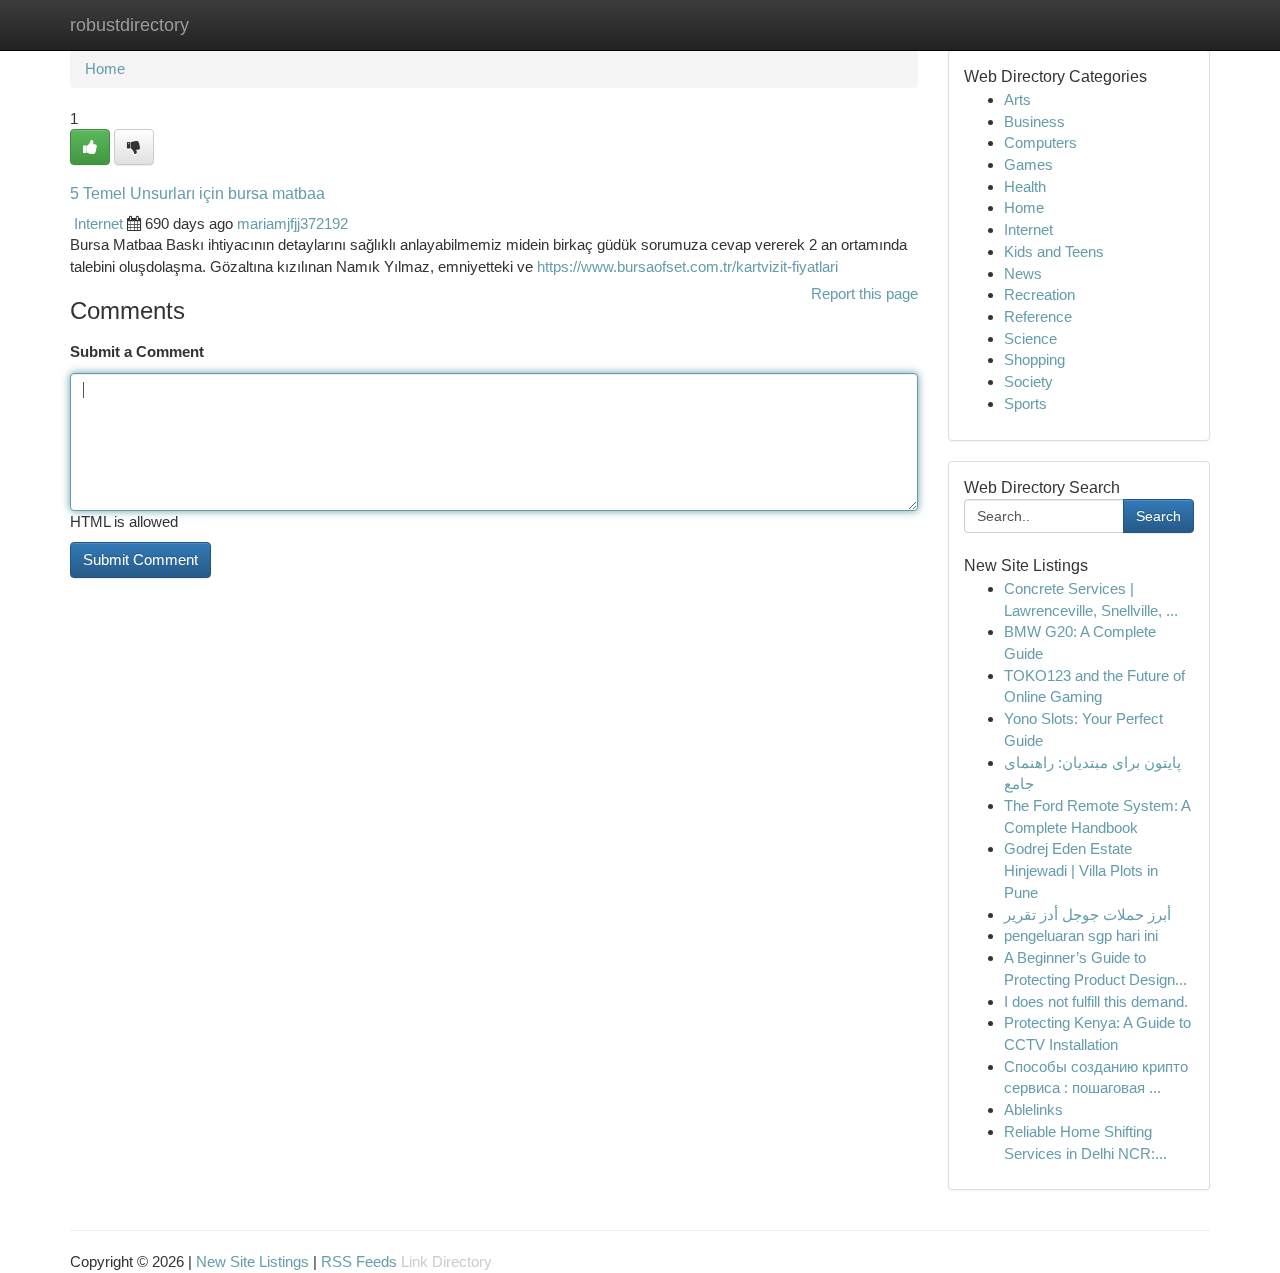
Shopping (1034, 359)
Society (1028, 381)
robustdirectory (129, 25)
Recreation (1039, 294)
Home (105, 68)
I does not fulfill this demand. (1096, 1001)
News (1023, 273)
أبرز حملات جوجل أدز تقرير (1087, 914)
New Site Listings (252, 1261)
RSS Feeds (359, 1261)
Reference (1038, 316)
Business (1034, 121)
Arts (1017, 99)
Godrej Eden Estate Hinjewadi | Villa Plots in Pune (1081, 870)
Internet (98, 223)
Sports (1025, 403)
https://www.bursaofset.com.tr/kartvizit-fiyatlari (687, 266)
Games (1028, 164)
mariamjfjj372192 (292, 223)
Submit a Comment (137, 351)
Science (1030, 338)
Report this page (864, 293)
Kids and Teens (1054, 251)
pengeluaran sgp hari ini (1081, 935)
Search (1158, 516)
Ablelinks (1033, 1109)
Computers (1040, 142)
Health (1025, 186)
